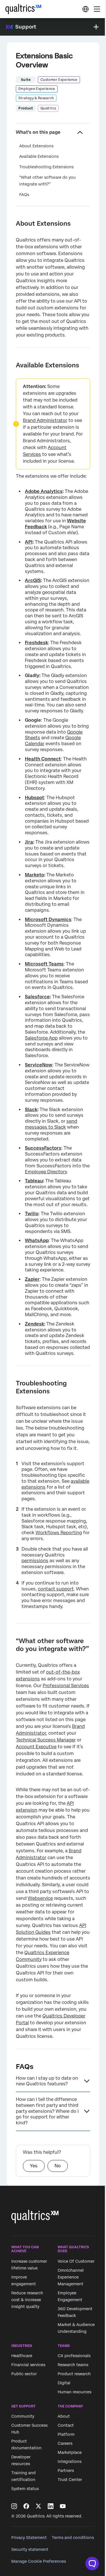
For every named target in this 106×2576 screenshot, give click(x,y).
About (64, 2417)
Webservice (40, 1898)
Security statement (30, 2549)
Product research (74, 2374)
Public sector (24, 2374)
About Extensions (36, 146)
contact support (56, 1589)
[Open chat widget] (92, 2564)
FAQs (24, 195)
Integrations (70, 2462)
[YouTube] (63, 2506)
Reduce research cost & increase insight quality (27, 2300)
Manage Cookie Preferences (39, 2561)
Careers (65, 2444)
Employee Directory (46, 1172)
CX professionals (74, 2356)
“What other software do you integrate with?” (47, 181)
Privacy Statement (29, 2538)
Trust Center (70, 2480)
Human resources (74, 2392)
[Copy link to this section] (11, 223)
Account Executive (36, 1747)
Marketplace (70, 2453)
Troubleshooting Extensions (46, 167)
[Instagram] (14, 2506)
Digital (64, 2383)
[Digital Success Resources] (85, 9)
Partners (66, 2471)
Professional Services (66, 1686)
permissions (35, 1561)
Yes (34, 2166)
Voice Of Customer (76, 2261)
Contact (66, 2426)
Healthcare (22, 2356)
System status (25, 2489)
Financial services (28, 2365)
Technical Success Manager (46, 1740)
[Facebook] (26, 2506)
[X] (38, 2506)
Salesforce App (41, 1038)
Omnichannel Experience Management (71, 2277)
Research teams (73, 2365)
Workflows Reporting (59, 1533)
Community (23, 2417)
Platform (66, 2435)
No (58, 2166)
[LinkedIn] (51, 2506)
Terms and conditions (73, 2538)
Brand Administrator (45, 420)
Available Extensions (39, 156)
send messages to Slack (51, 1124)
